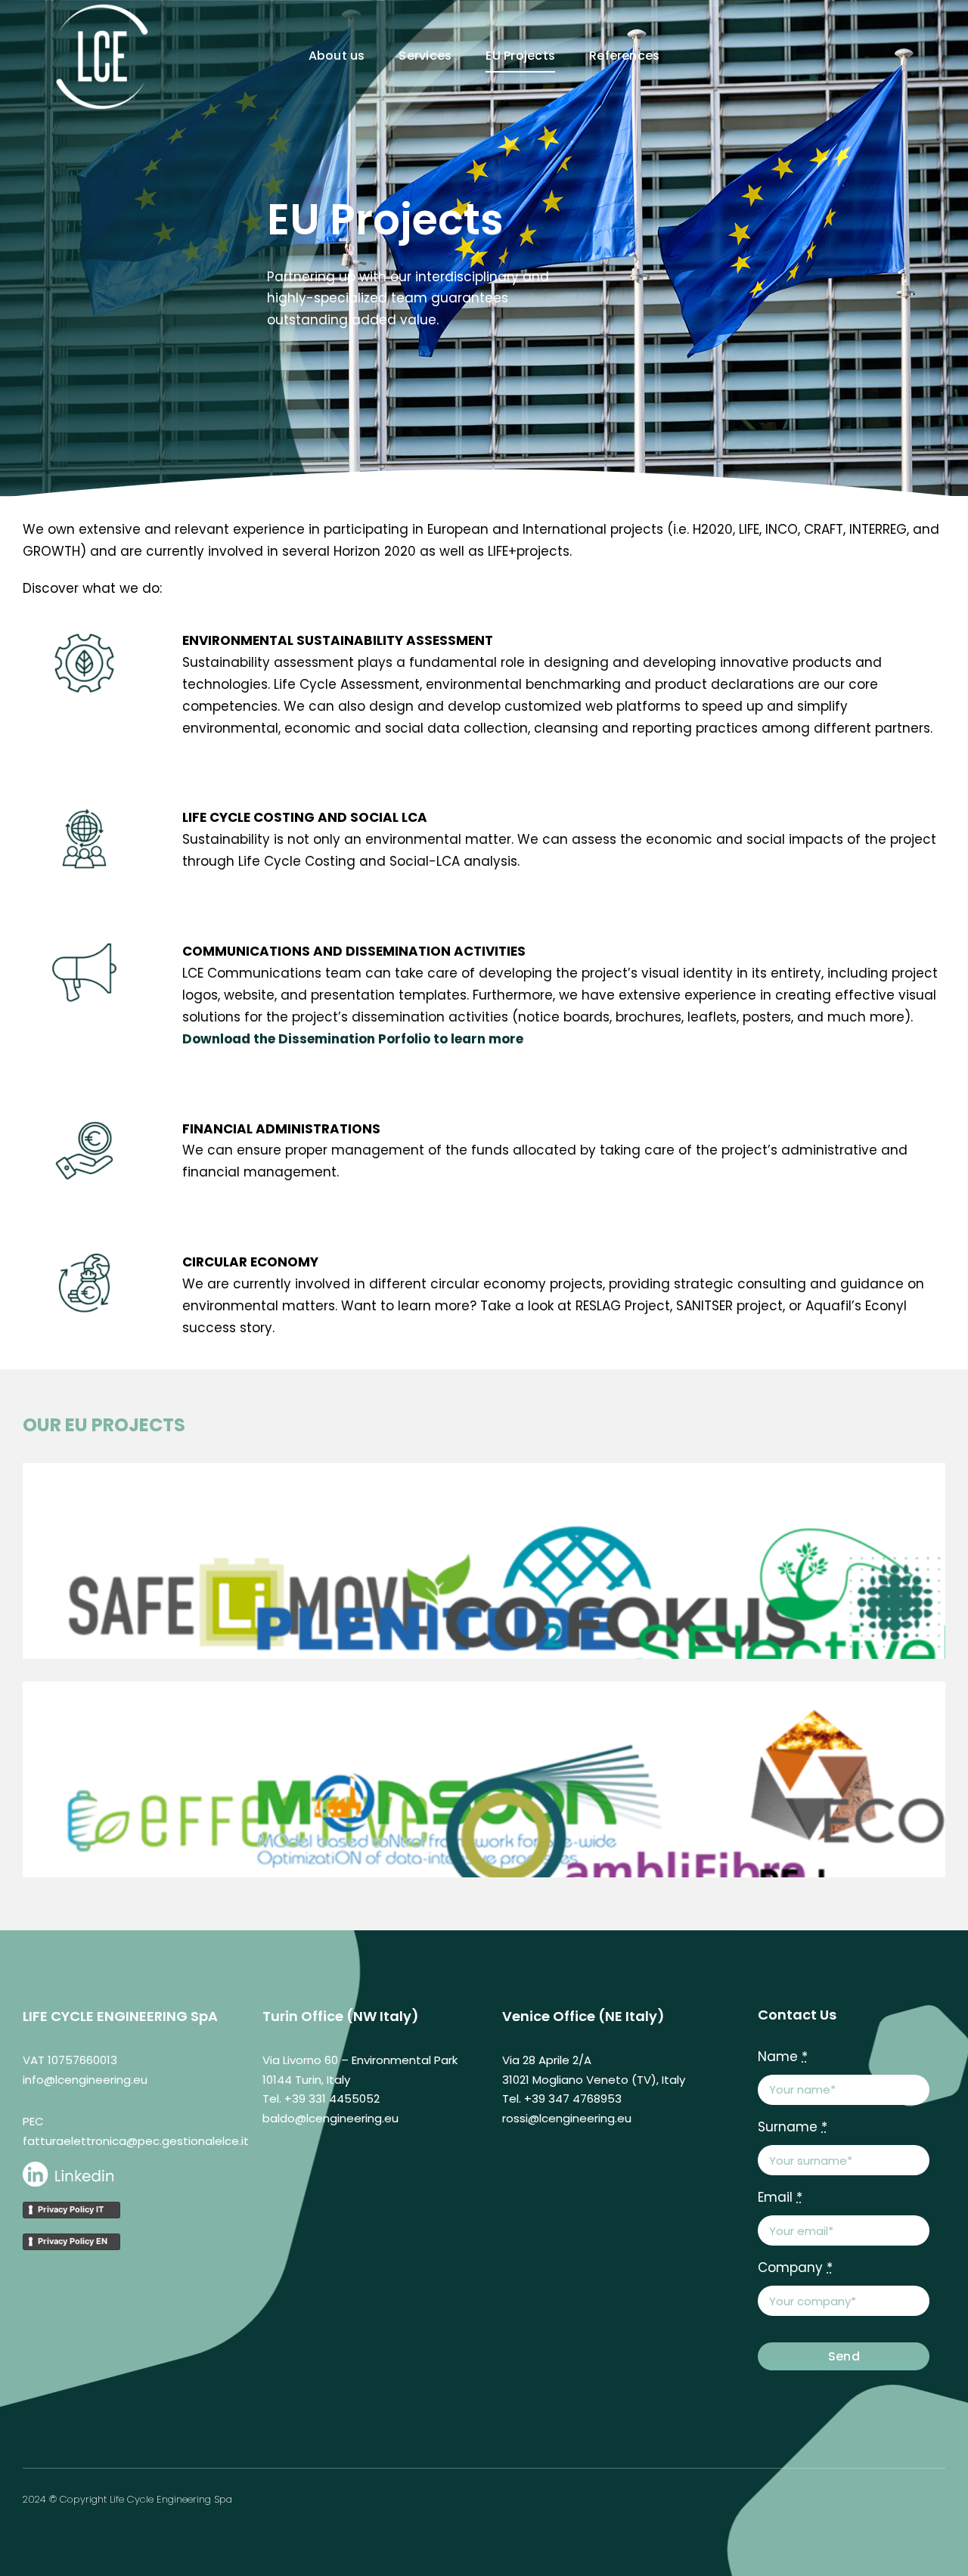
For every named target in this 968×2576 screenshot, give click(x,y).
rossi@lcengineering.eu (567, 2118)
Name (783, 2057)
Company (795, 2268)
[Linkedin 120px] (68, 2168)
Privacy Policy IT (71, 2209)
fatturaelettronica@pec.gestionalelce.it (136, 2141)
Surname (793, 2127)
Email (780, 2197)
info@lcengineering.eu (85, 2080)
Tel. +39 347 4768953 (562, 2099)
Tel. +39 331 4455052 (321, 2099)
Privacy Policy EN (73, 2241)
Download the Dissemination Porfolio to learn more (353, 1039)
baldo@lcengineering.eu (330, 2118)
